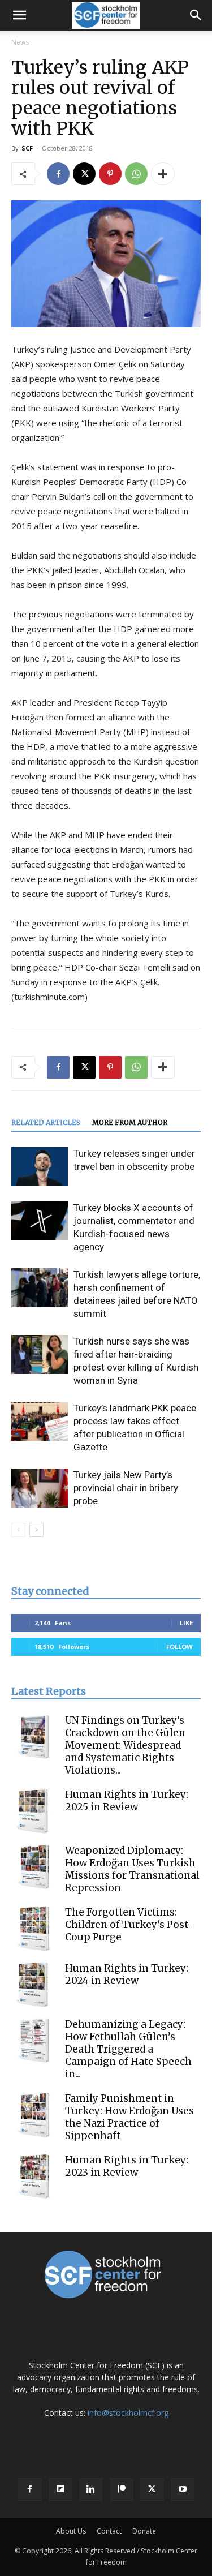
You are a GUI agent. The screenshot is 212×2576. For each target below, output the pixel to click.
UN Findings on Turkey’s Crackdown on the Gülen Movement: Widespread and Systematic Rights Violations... (125, 1745)
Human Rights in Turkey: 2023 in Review (127, 2166)
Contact (109, 2531)
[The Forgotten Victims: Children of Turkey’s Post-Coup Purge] (34, 1929)
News (20, 42)
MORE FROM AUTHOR (130, 1122)
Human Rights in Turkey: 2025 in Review (127, 1801)
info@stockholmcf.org (128, 2413)
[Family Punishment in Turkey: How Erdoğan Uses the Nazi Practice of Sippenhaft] (34, 2115)
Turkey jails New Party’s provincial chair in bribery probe (126, 1488)
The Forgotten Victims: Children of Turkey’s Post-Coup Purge (129, 1925)
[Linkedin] (91, 2489)
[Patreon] (122, 2489)
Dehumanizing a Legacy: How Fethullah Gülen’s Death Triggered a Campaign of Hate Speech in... (128, 2049)
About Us (71, 2531)
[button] (19, 15)
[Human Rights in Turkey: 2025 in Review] (34, 1811)
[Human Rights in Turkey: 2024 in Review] (34, 1985)
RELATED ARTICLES (46, 1122)
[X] (84, 174)
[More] (163, 174)
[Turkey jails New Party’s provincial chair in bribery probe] (40, 1488)
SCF (27, 148)
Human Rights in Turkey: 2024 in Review (127, 1974)
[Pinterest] (110, 174)
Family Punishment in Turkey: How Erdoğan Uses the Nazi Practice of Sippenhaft (129, 2117)
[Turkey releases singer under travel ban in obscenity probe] (40, 1167)
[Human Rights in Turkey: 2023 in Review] (34, 2176)
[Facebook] (58, 174)
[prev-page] (18, 1530)
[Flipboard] (60, 2489)
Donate (144, 2531)
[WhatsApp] (136, 174)
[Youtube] (183, 2489)
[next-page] (36, 1530)
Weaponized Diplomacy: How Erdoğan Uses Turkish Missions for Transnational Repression (132, 1869)
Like (186, 1623)
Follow (179, 1647)
